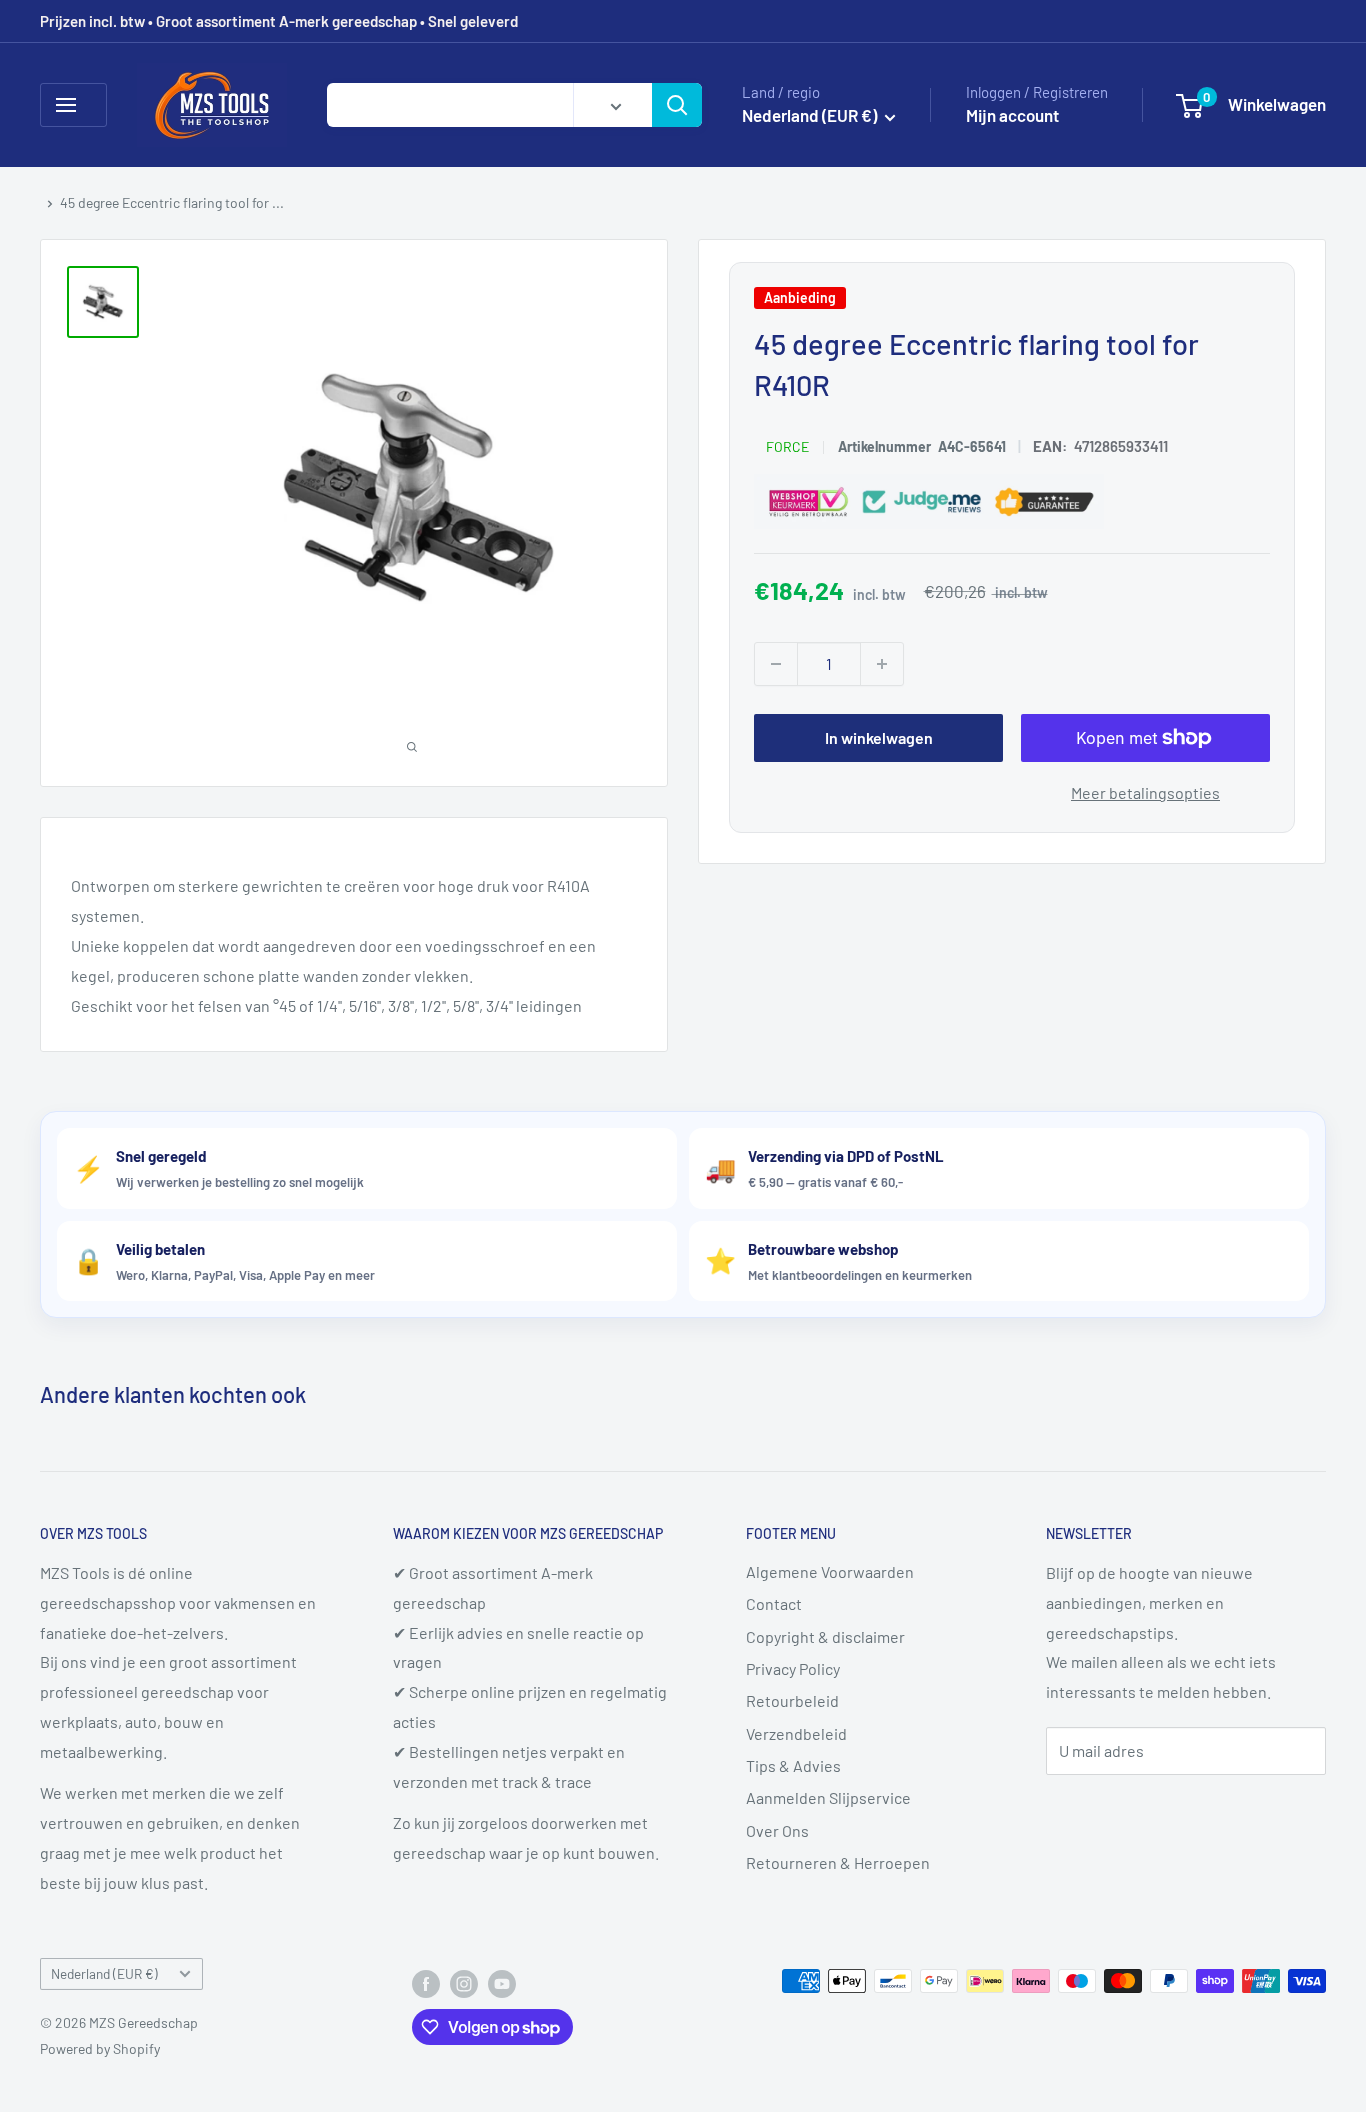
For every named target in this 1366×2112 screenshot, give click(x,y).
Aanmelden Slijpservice (828, 1797)
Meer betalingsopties (1145, 792)
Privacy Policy (793, 1668)
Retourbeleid (792, 1700)
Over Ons (777, 1830)
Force (787, 446)
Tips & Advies (793, 1765)
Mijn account (1012, 115)
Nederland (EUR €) (104, 1973)
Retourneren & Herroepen (838, 1862)
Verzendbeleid (796, 1733)
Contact (774, 1603)
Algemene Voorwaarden (830, 1571)
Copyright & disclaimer (825, 1636)
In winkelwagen (879, 737)
